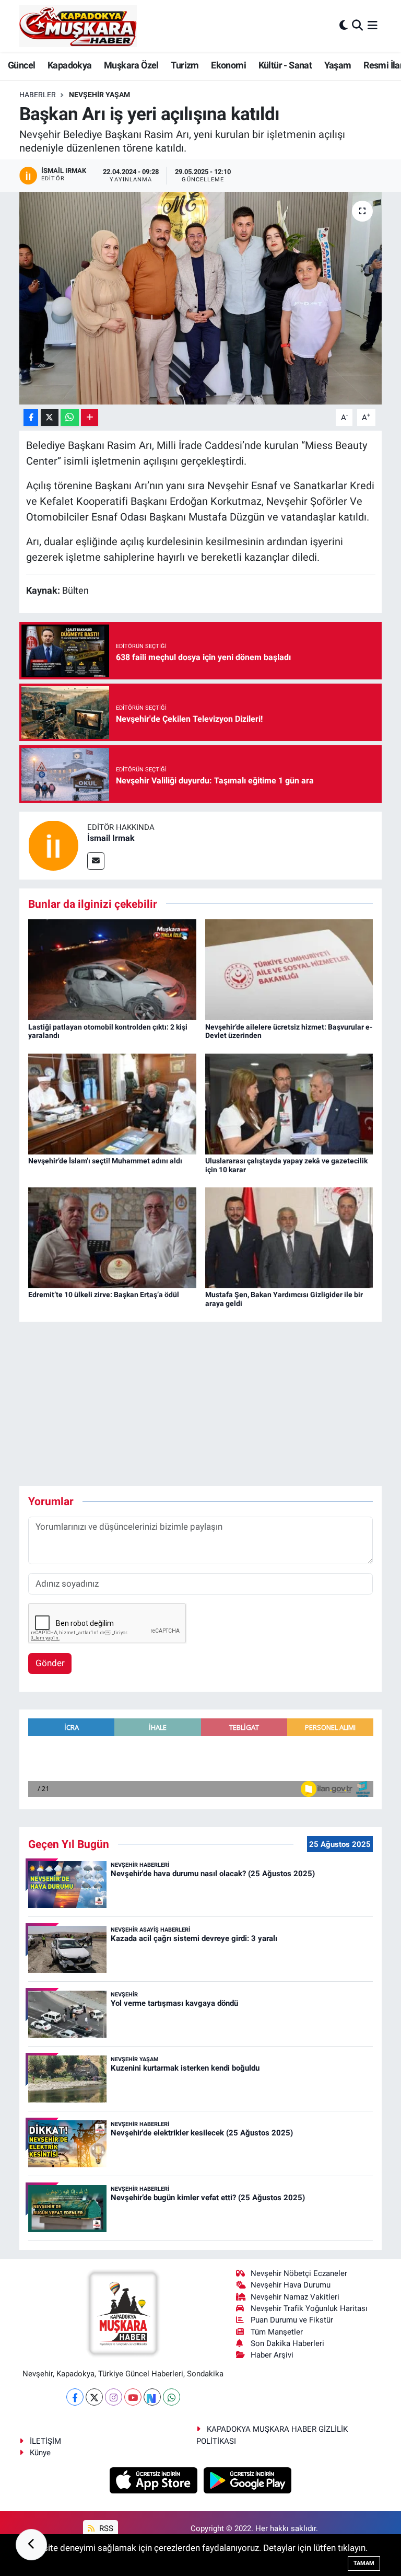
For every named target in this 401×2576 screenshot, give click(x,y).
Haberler (38, 95)
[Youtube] (133, 2397)
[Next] (152, 2397)
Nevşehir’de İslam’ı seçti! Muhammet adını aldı (105, 1161)
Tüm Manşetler (277, 2332)
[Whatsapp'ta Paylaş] (70, 418)
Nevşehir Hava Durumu (291, 2285)
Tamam (364, 2563)
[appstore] (155, 2480)
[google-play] (248, 2480)
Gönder (50, 1663)
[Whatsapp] (172, 2397)
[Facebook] (75, 2397)
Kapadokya (70, 65)
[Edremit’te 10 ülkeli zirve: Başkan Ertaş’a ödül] (112, 1237)
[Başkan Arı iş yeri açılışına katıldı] (201, 298)
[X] (94, 2397)
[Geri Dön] (31, 2545)
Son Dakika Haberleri (287, 2343)
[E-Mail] (96, 861)
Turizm (185, 65)
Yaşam (338, 65)
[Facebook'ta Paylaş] (31, 418)
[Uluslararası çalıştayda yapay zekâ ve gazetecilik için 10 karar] (289, 1103)
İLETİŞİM (45, 2441)
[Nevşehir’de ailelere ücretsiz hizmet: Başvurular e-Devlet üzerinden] (289, 969)
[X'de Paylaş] (50, 418)
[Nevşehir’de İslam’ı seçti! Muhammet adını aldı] (112, 1103)
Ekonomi (228, 65)
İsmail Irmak (111, 838)
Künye (40, 2453)
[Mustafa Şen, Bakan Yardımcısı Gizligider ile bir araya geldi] (289, 1237)
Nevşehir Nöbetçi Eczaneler (299, 2273)
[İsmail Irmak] (53, 845)
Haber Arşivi (272, 2355)
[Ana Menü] (373, 26)
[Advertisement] (209, 1404)
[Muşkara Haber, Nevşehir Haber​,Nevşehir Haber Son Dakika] (78, 26)
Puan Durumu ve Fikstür (292, 2320)
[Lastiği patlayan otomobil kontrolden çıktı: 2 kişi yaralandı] (112, 969)
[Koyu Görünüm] (344, 26)
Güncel (21, 65)
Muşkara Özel (131, 65)
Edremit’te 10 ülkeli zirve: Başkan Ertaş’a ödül (104, 1295)
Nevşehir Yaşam (99, 95)
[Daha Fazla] (90, 418)
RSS (105, 2528)
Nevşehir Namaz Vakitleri (295, 2297)
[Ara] (357, 26)
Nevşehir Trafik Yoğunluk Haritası (309, 2308)
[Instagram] (114, 2397)
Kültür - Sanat (285, 65)
